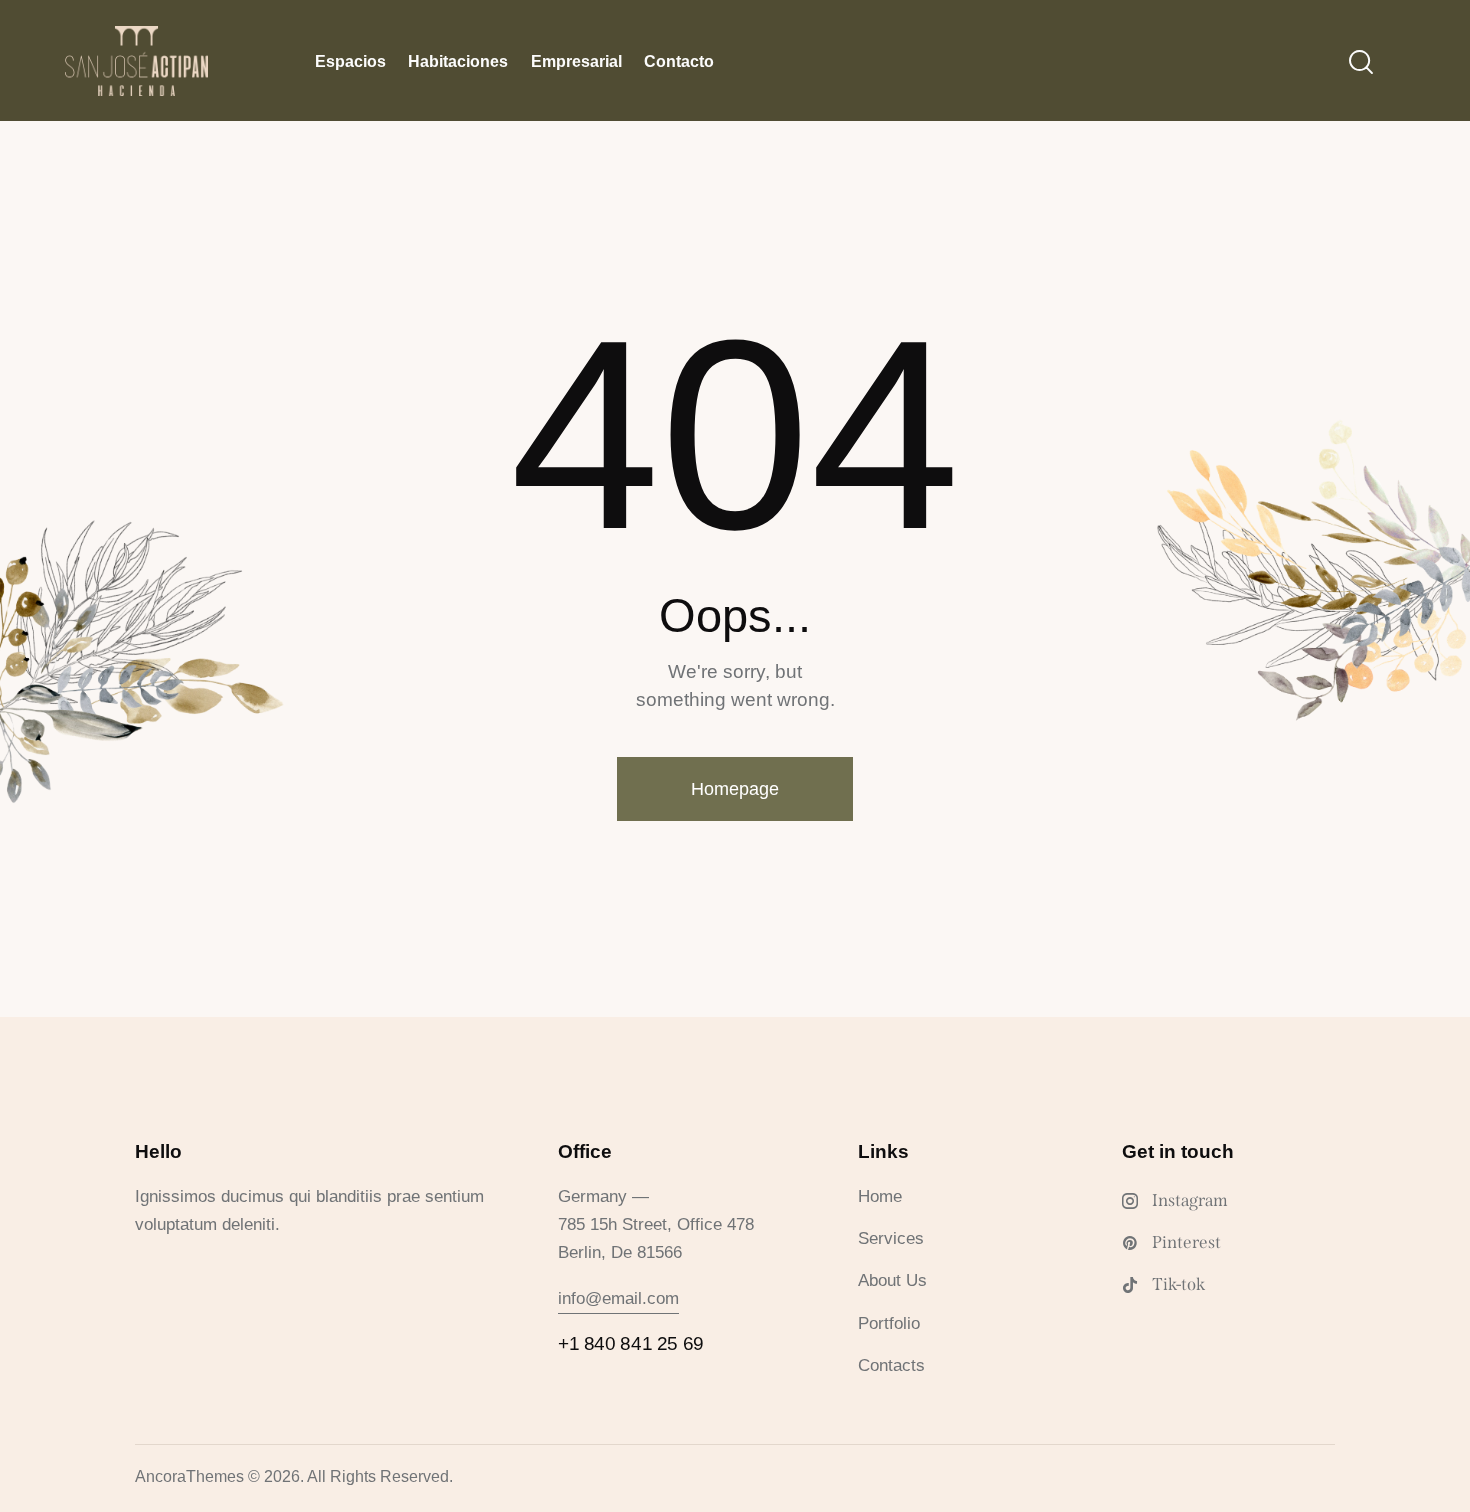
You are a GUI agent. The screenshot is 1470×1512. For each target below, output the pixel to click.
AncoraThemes (189, 1476)
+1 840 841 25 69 (631, 1343)
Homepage (735, 789)
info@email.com (618, 1298)
